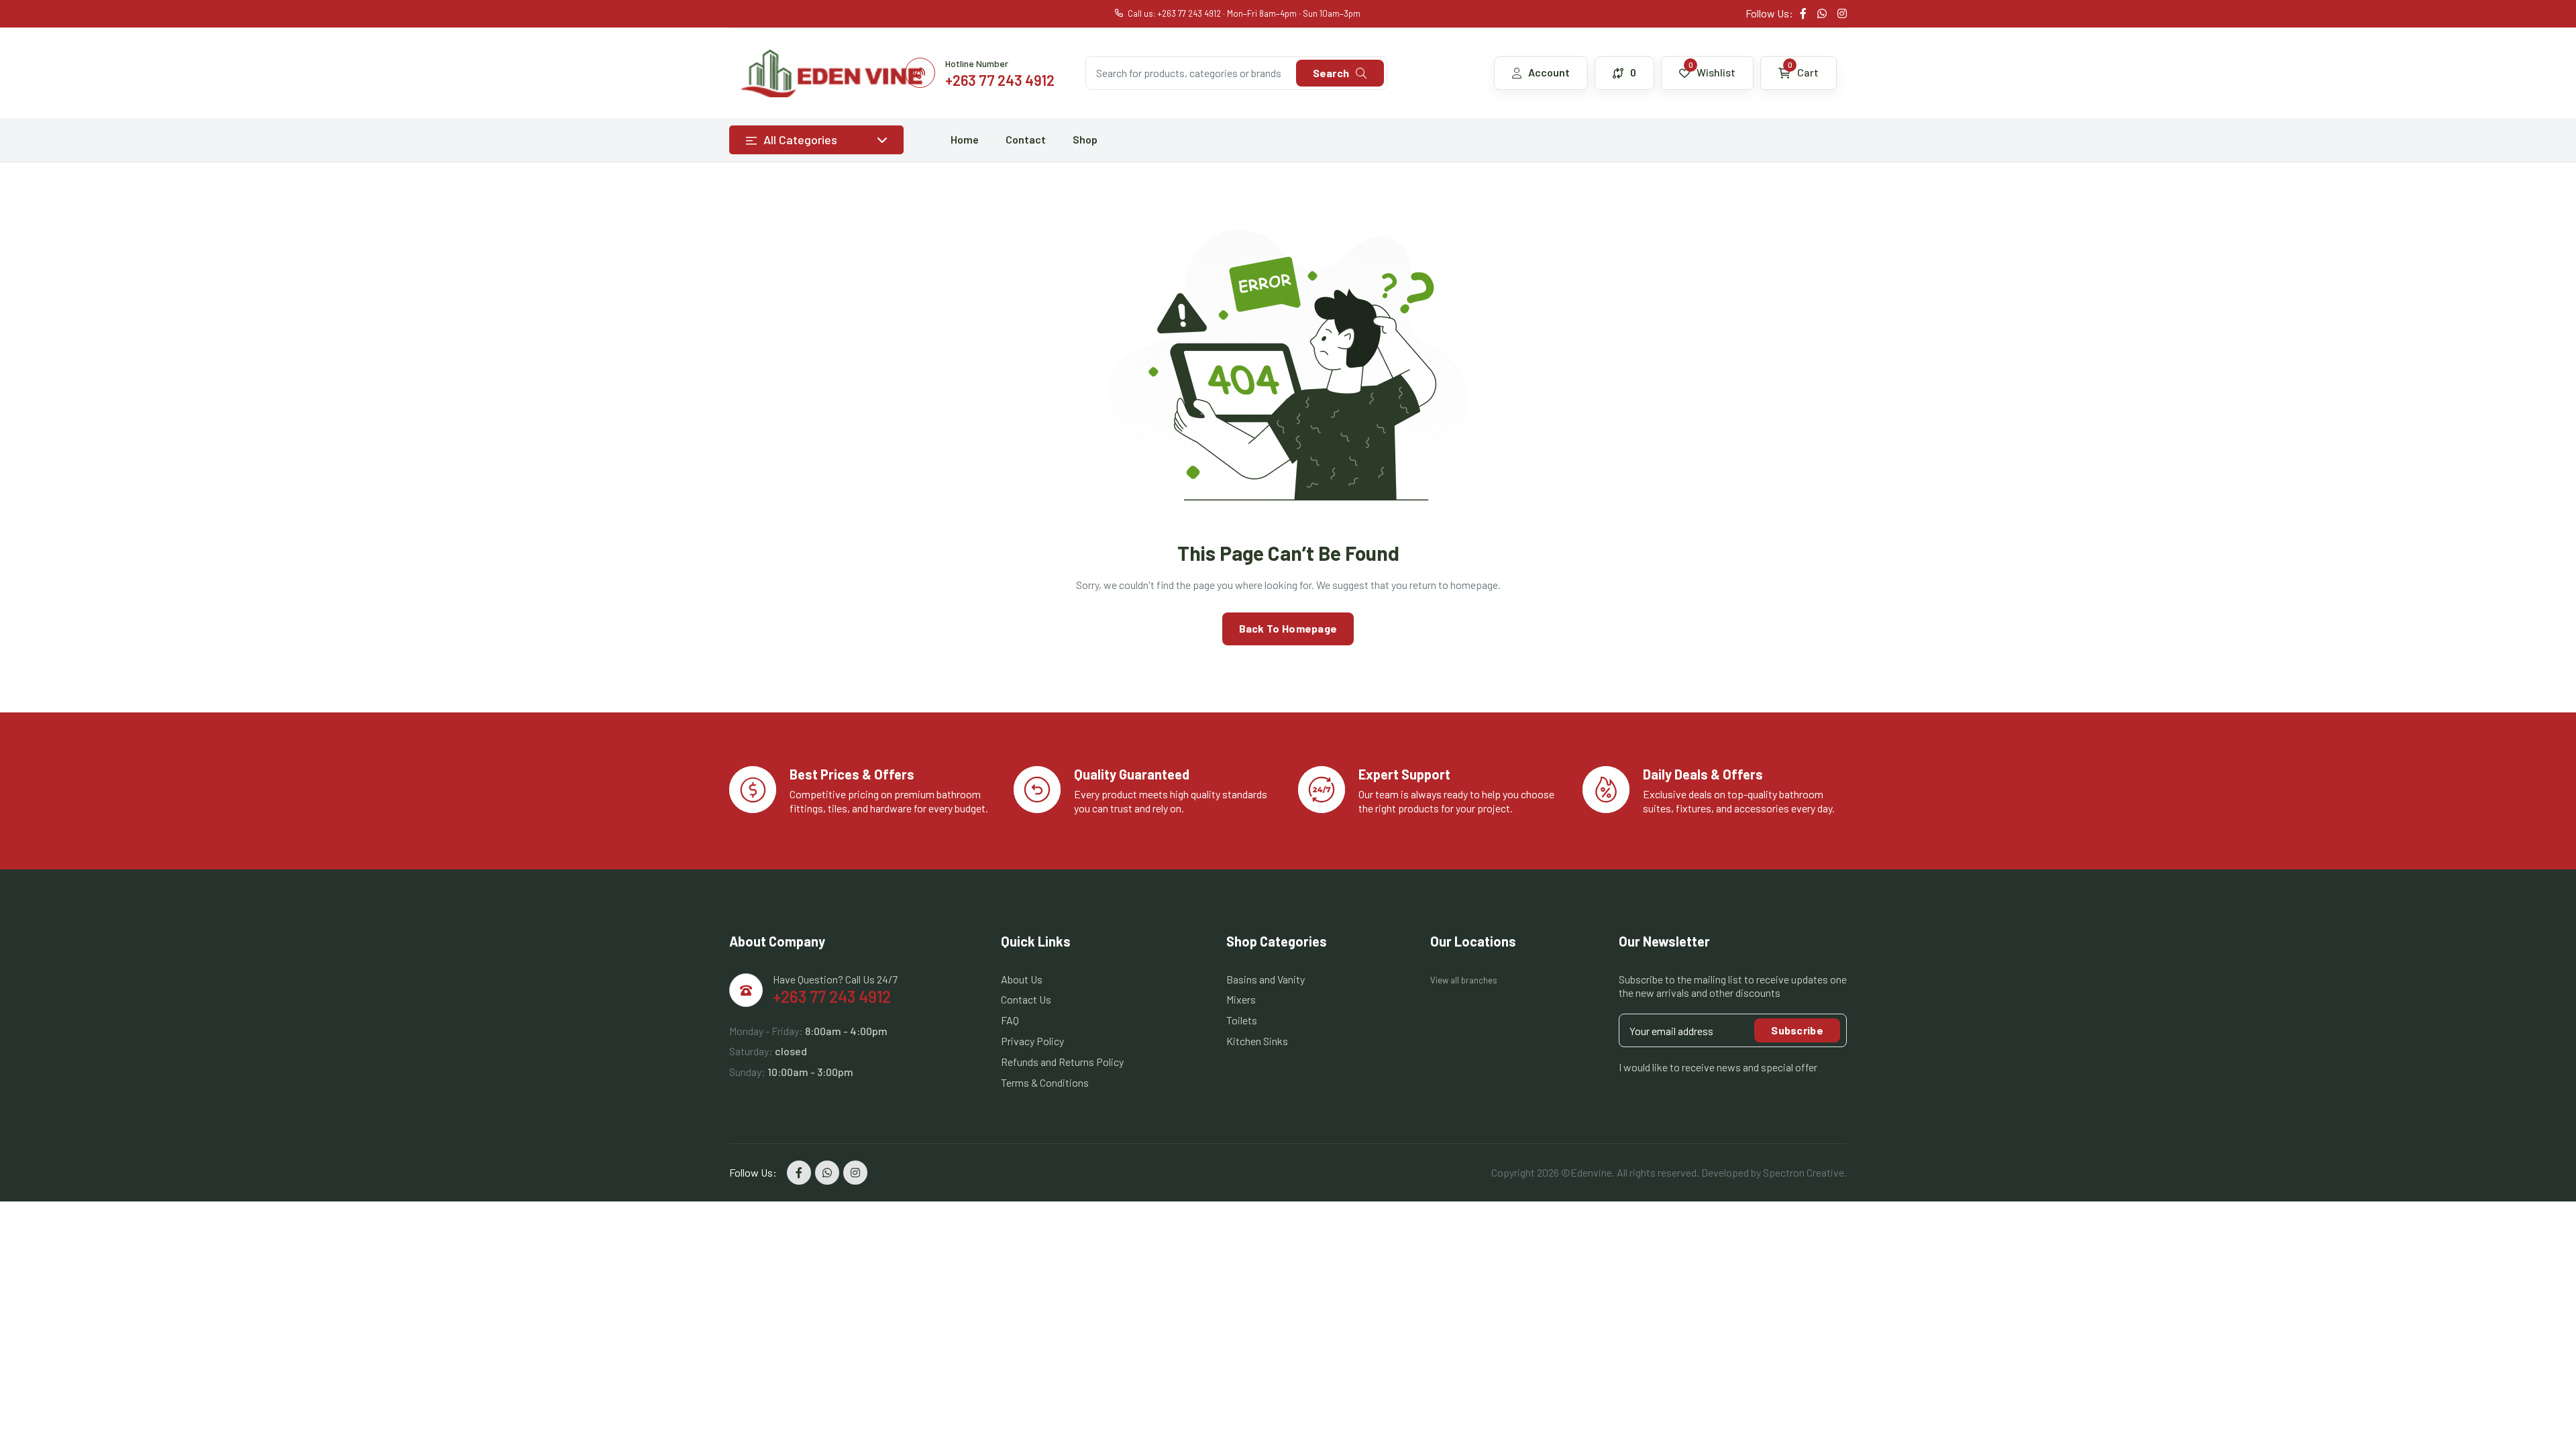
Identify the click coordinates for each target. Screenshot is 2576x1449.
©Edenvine (1587, 1172)
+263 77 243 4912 (832, 997)
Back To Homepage (1288, 628)
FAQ (1010, 1020)
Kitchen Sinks (1257, 1041)
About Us (1022, 979)
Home (965, 139)
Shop (1085, 139)
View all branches (1464, 980)
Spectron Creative (1804, 1172)
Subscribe (1797, 1030)
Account (1549, 72)
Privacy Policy (1032, 1041)
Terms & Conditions (1045, 1082)
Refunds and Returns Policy (1062, 1062)
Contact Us (1026, 999)
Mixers (1241, 999)
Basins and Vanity (1266, 979)
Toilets (1242, 1020)
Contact (1026, 139)
